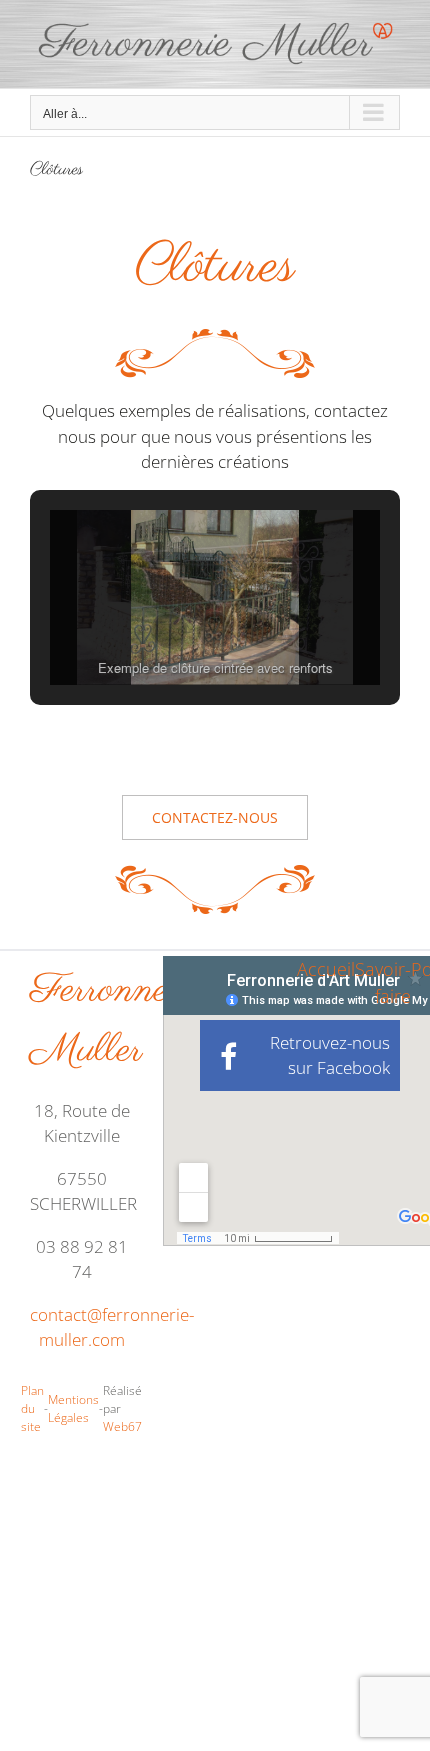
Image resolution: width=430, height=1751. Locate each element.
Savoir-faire (383, 982)
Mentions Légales (73, 1408)
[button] (169, 630)
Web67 (122, 1426)
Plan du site (32, 1408)
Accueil (326, 969)
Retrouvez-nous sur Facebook (330, 1055)
